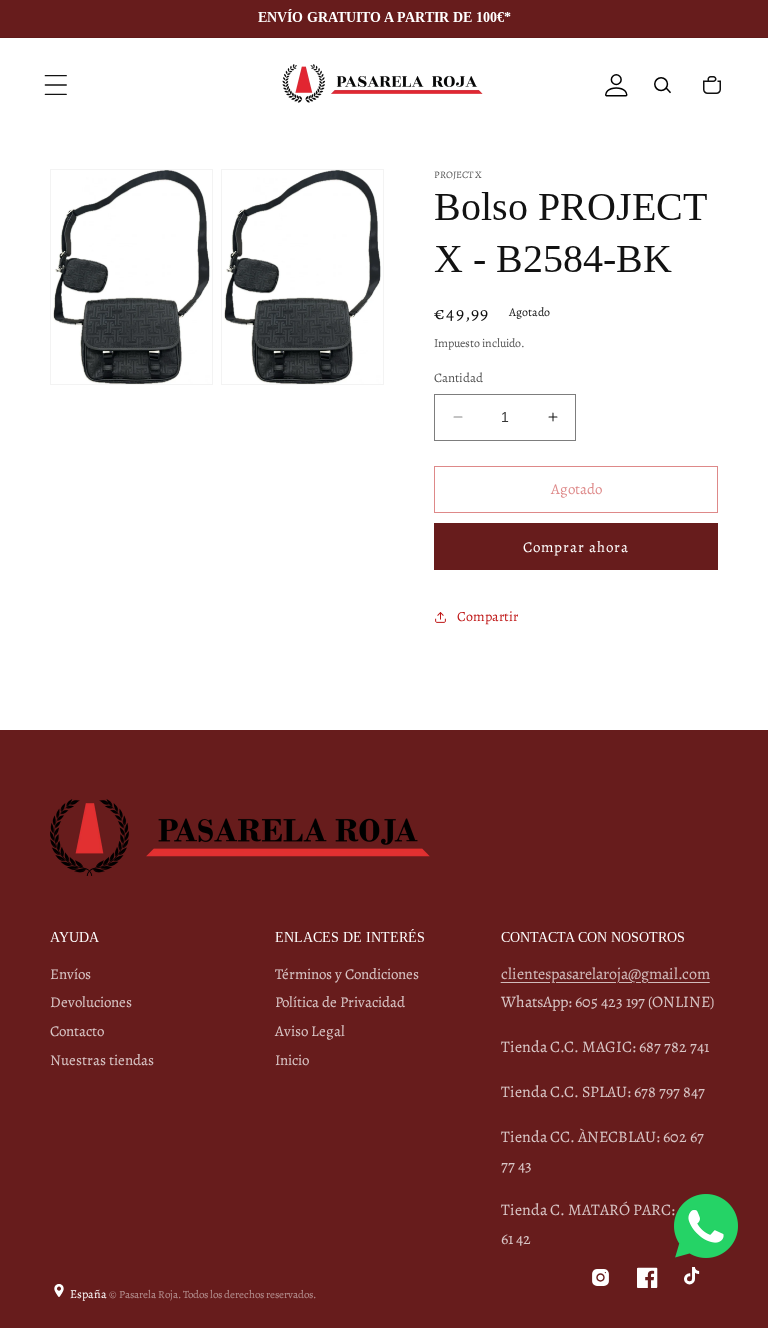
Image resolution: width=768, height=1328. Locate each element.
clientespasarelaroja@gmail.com (605, 974)
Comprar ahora (576, 547)
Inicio (292, 1060)
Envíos (70, 974)
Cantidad (458, 377)
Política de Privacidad (340, 1002)
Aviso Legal (310, 1031)
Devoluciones (91, 1002)
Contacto (77, 1031)
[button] (56, 85)
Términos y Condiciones (347, 974)
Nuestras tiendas (102, 1060)
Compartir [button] (487, 616)
